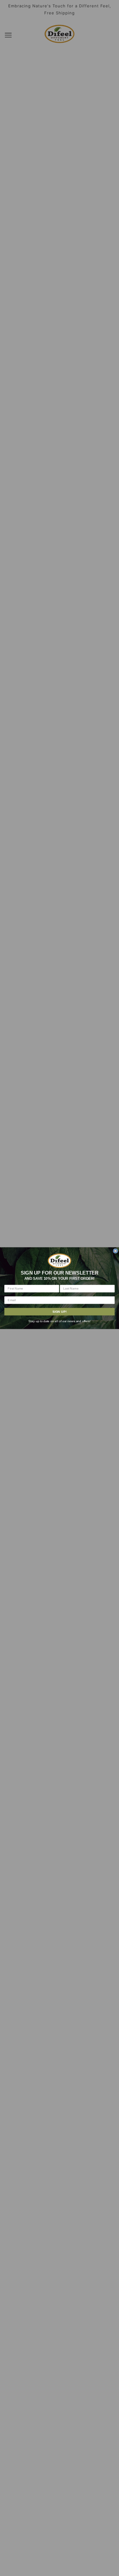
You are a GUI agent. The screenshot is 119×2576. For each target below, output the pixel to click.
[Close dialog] (115, 1251)
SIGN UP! (60, 1311)
